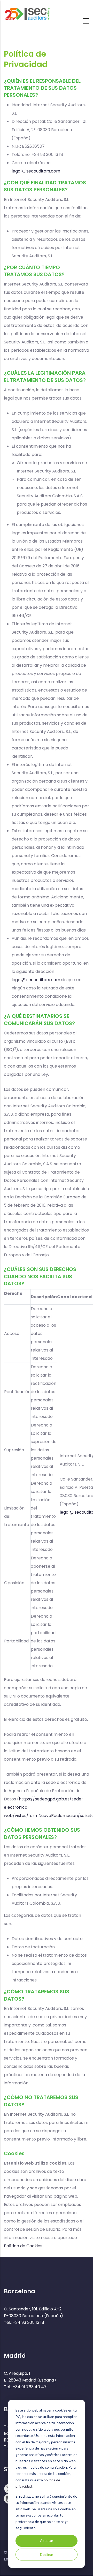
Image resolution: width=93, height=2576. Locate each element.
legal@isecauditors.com (36, 171)
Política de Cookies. (24, 2246)
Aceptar (47, 2540)
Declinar (47, 2554)
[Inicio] (27, 12)
